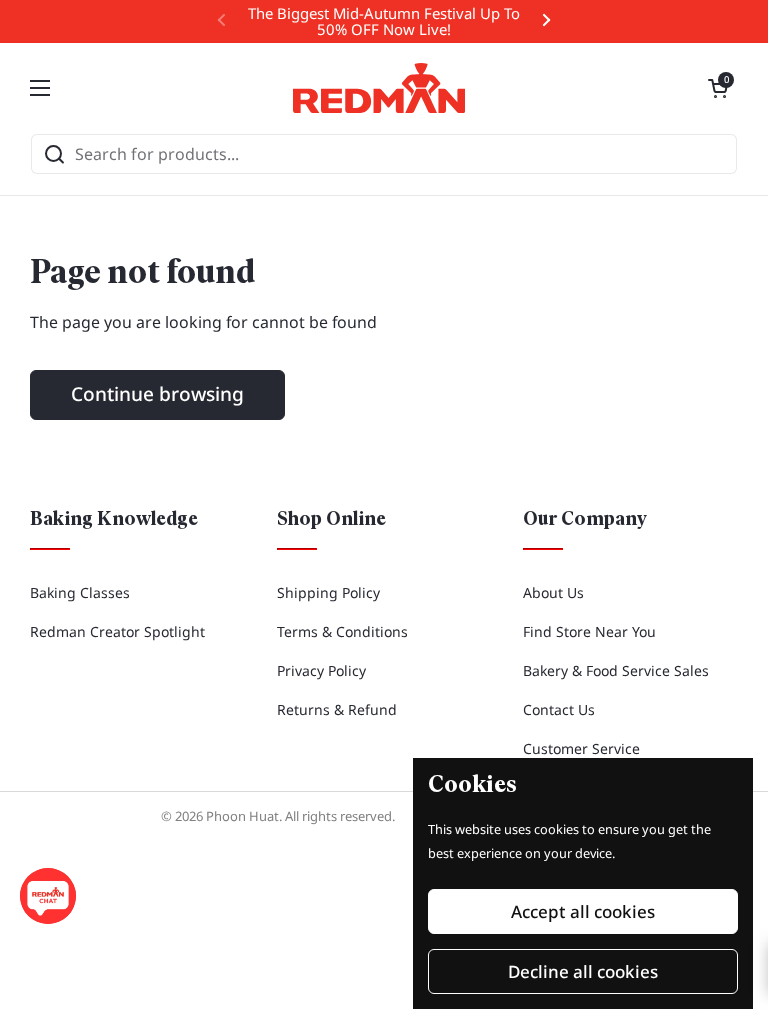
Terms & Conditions (342, 631)
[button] (718, 88)
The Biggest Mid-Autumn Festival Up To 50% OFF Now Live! (384, 21)
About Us (553, 592)
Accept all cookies (583, 911)
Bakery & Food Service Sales (616, 670)
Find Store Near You (589, 631)
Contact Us (559, 709)
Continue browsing (157, 394)
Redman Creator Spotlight (117, 631)
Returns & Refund (337, 709)
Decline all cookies (583, 971)
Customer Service (581, 748)
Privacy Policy (321, 670)
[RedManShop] (379, 88)
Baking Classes (80, 592)
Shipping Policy (328, 592)
